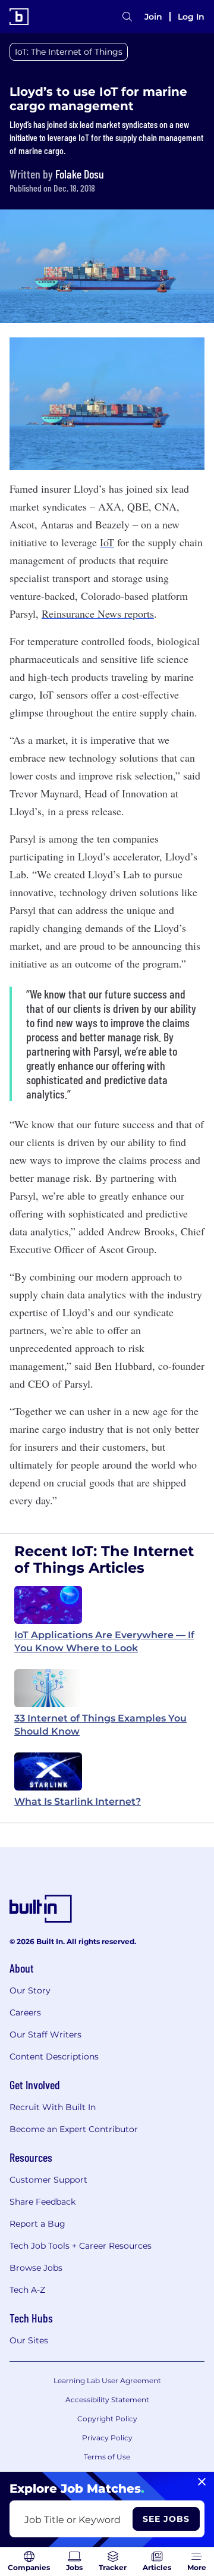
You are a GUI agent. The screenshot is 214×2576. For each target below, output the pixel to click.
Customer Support (48, 2180)
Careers (25, 2012)
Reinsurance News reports (98, 614)
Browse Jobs (36, 2268)
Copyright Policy (107, 2419)
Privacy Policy (107, 2438)
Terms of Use (107, 2457)
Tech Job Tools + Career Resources (81, 2246)
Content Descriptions (54, 2057)
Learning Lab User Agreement (107, 2381)
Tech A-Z (27, 2290)
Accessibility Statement (107, 2400)
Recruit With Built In (53, 2107)
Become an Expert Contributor (74, 2129)
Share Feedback (43, 2202)
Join (153, 17)
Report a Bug (37, 2224)
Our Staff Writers (45, 2034)
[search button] (127, 17)
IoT (107, 542)
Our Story (30, 1990)
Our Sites (29, 2340)
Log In (191, 17)
